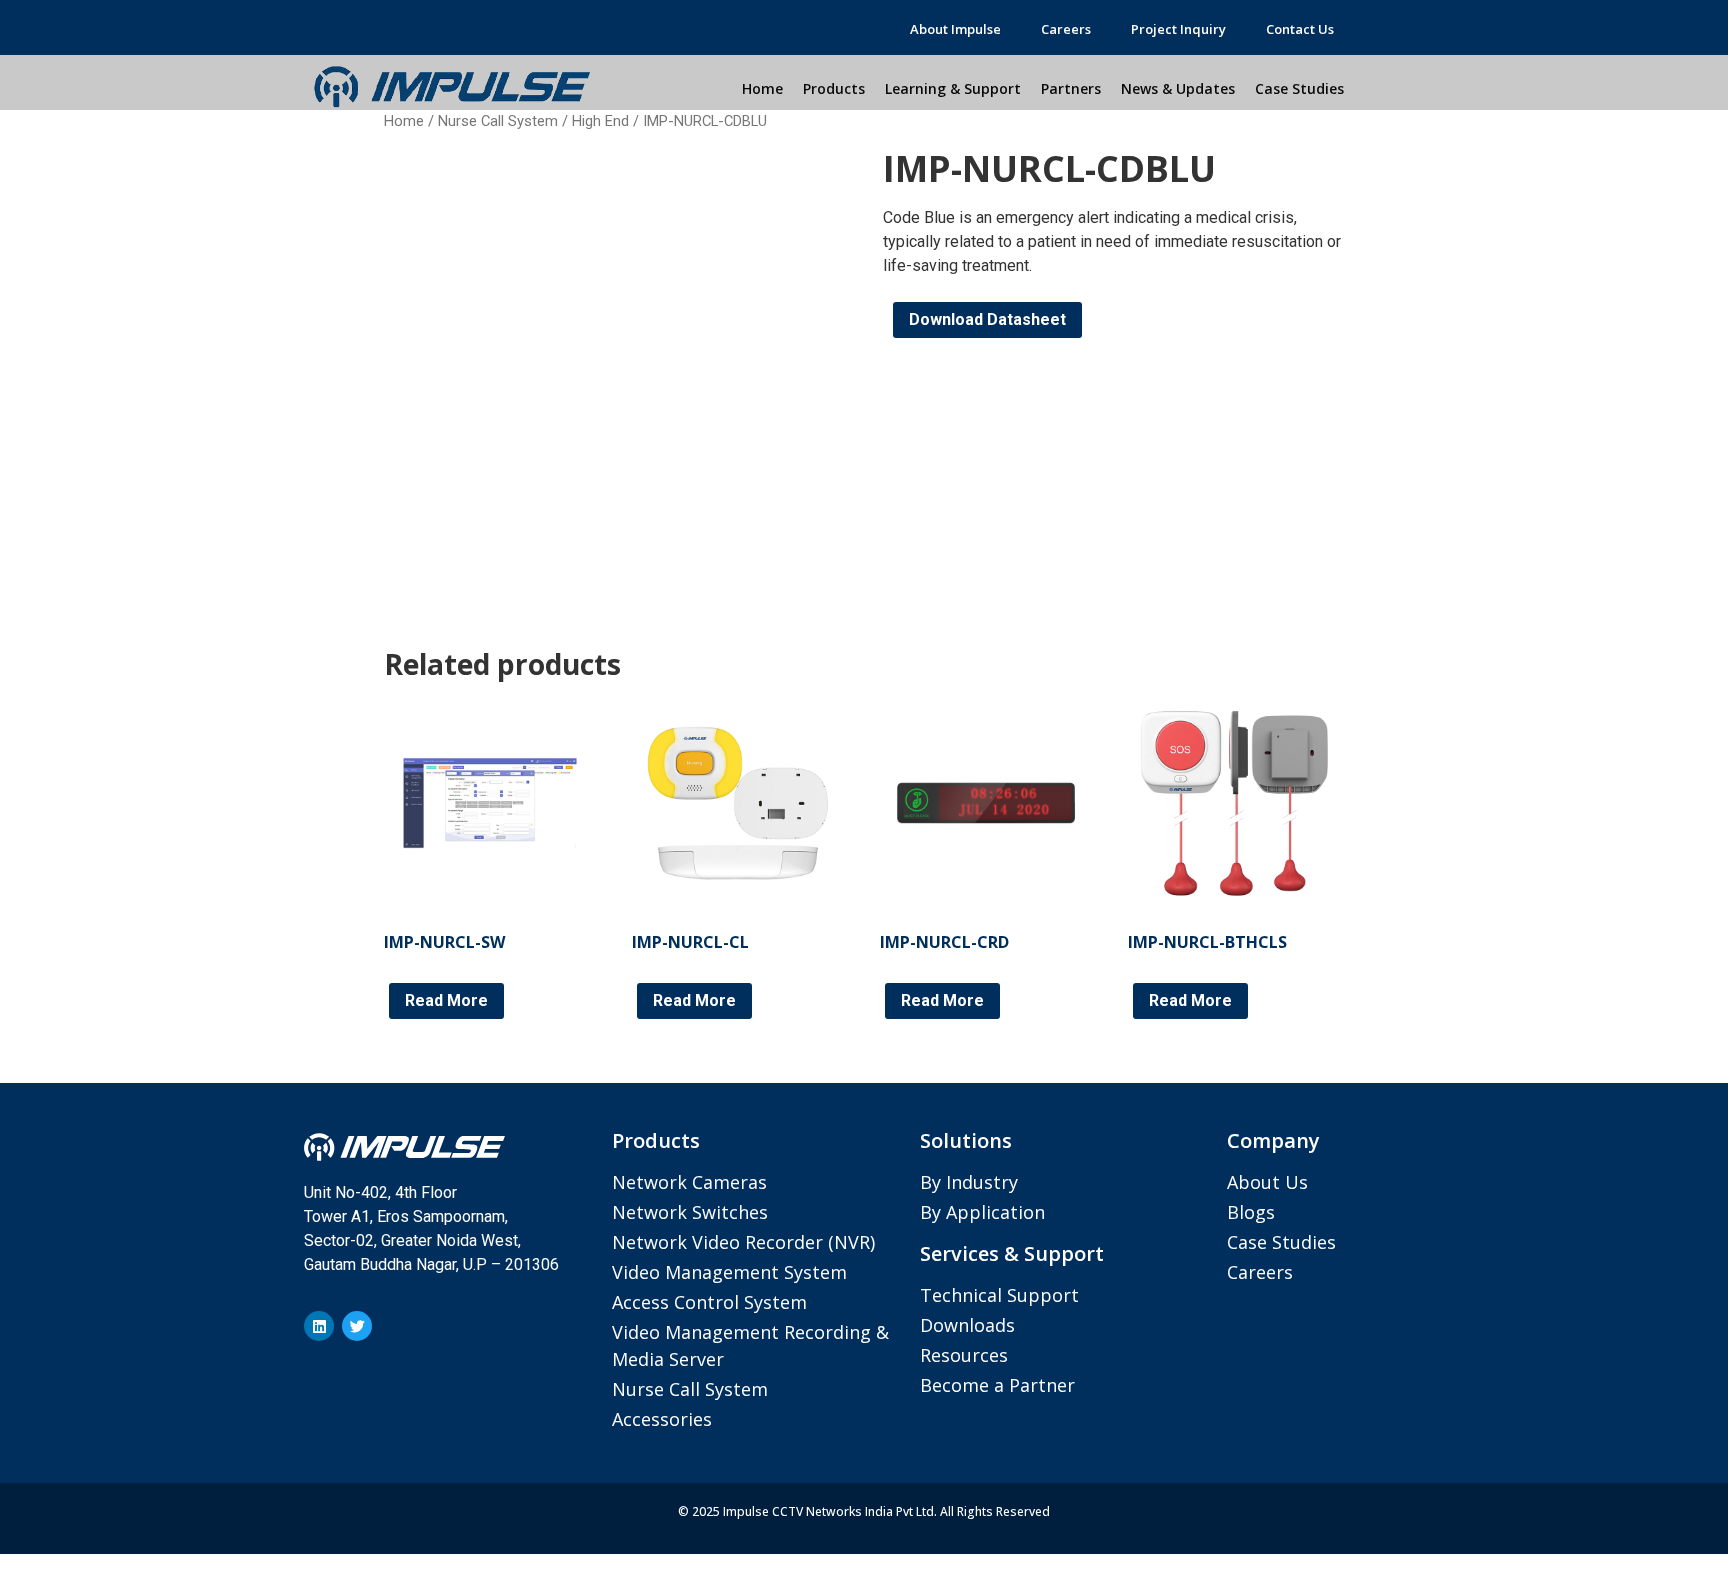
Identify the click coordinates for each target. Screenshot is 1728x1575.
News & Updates (1178, 88)
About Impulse (955, 29)
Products (834, 88)
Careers (1066, 29)
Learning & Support (953, 88)
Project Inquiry (1178, 29)
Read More (446, 1000)
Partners (1071, 88)
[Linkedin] (319, 1326)
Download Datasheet (987, 319)
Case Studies (1299, 88)
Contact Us (1300, 29)
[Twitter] (357, 1326)
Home (762, 88)
